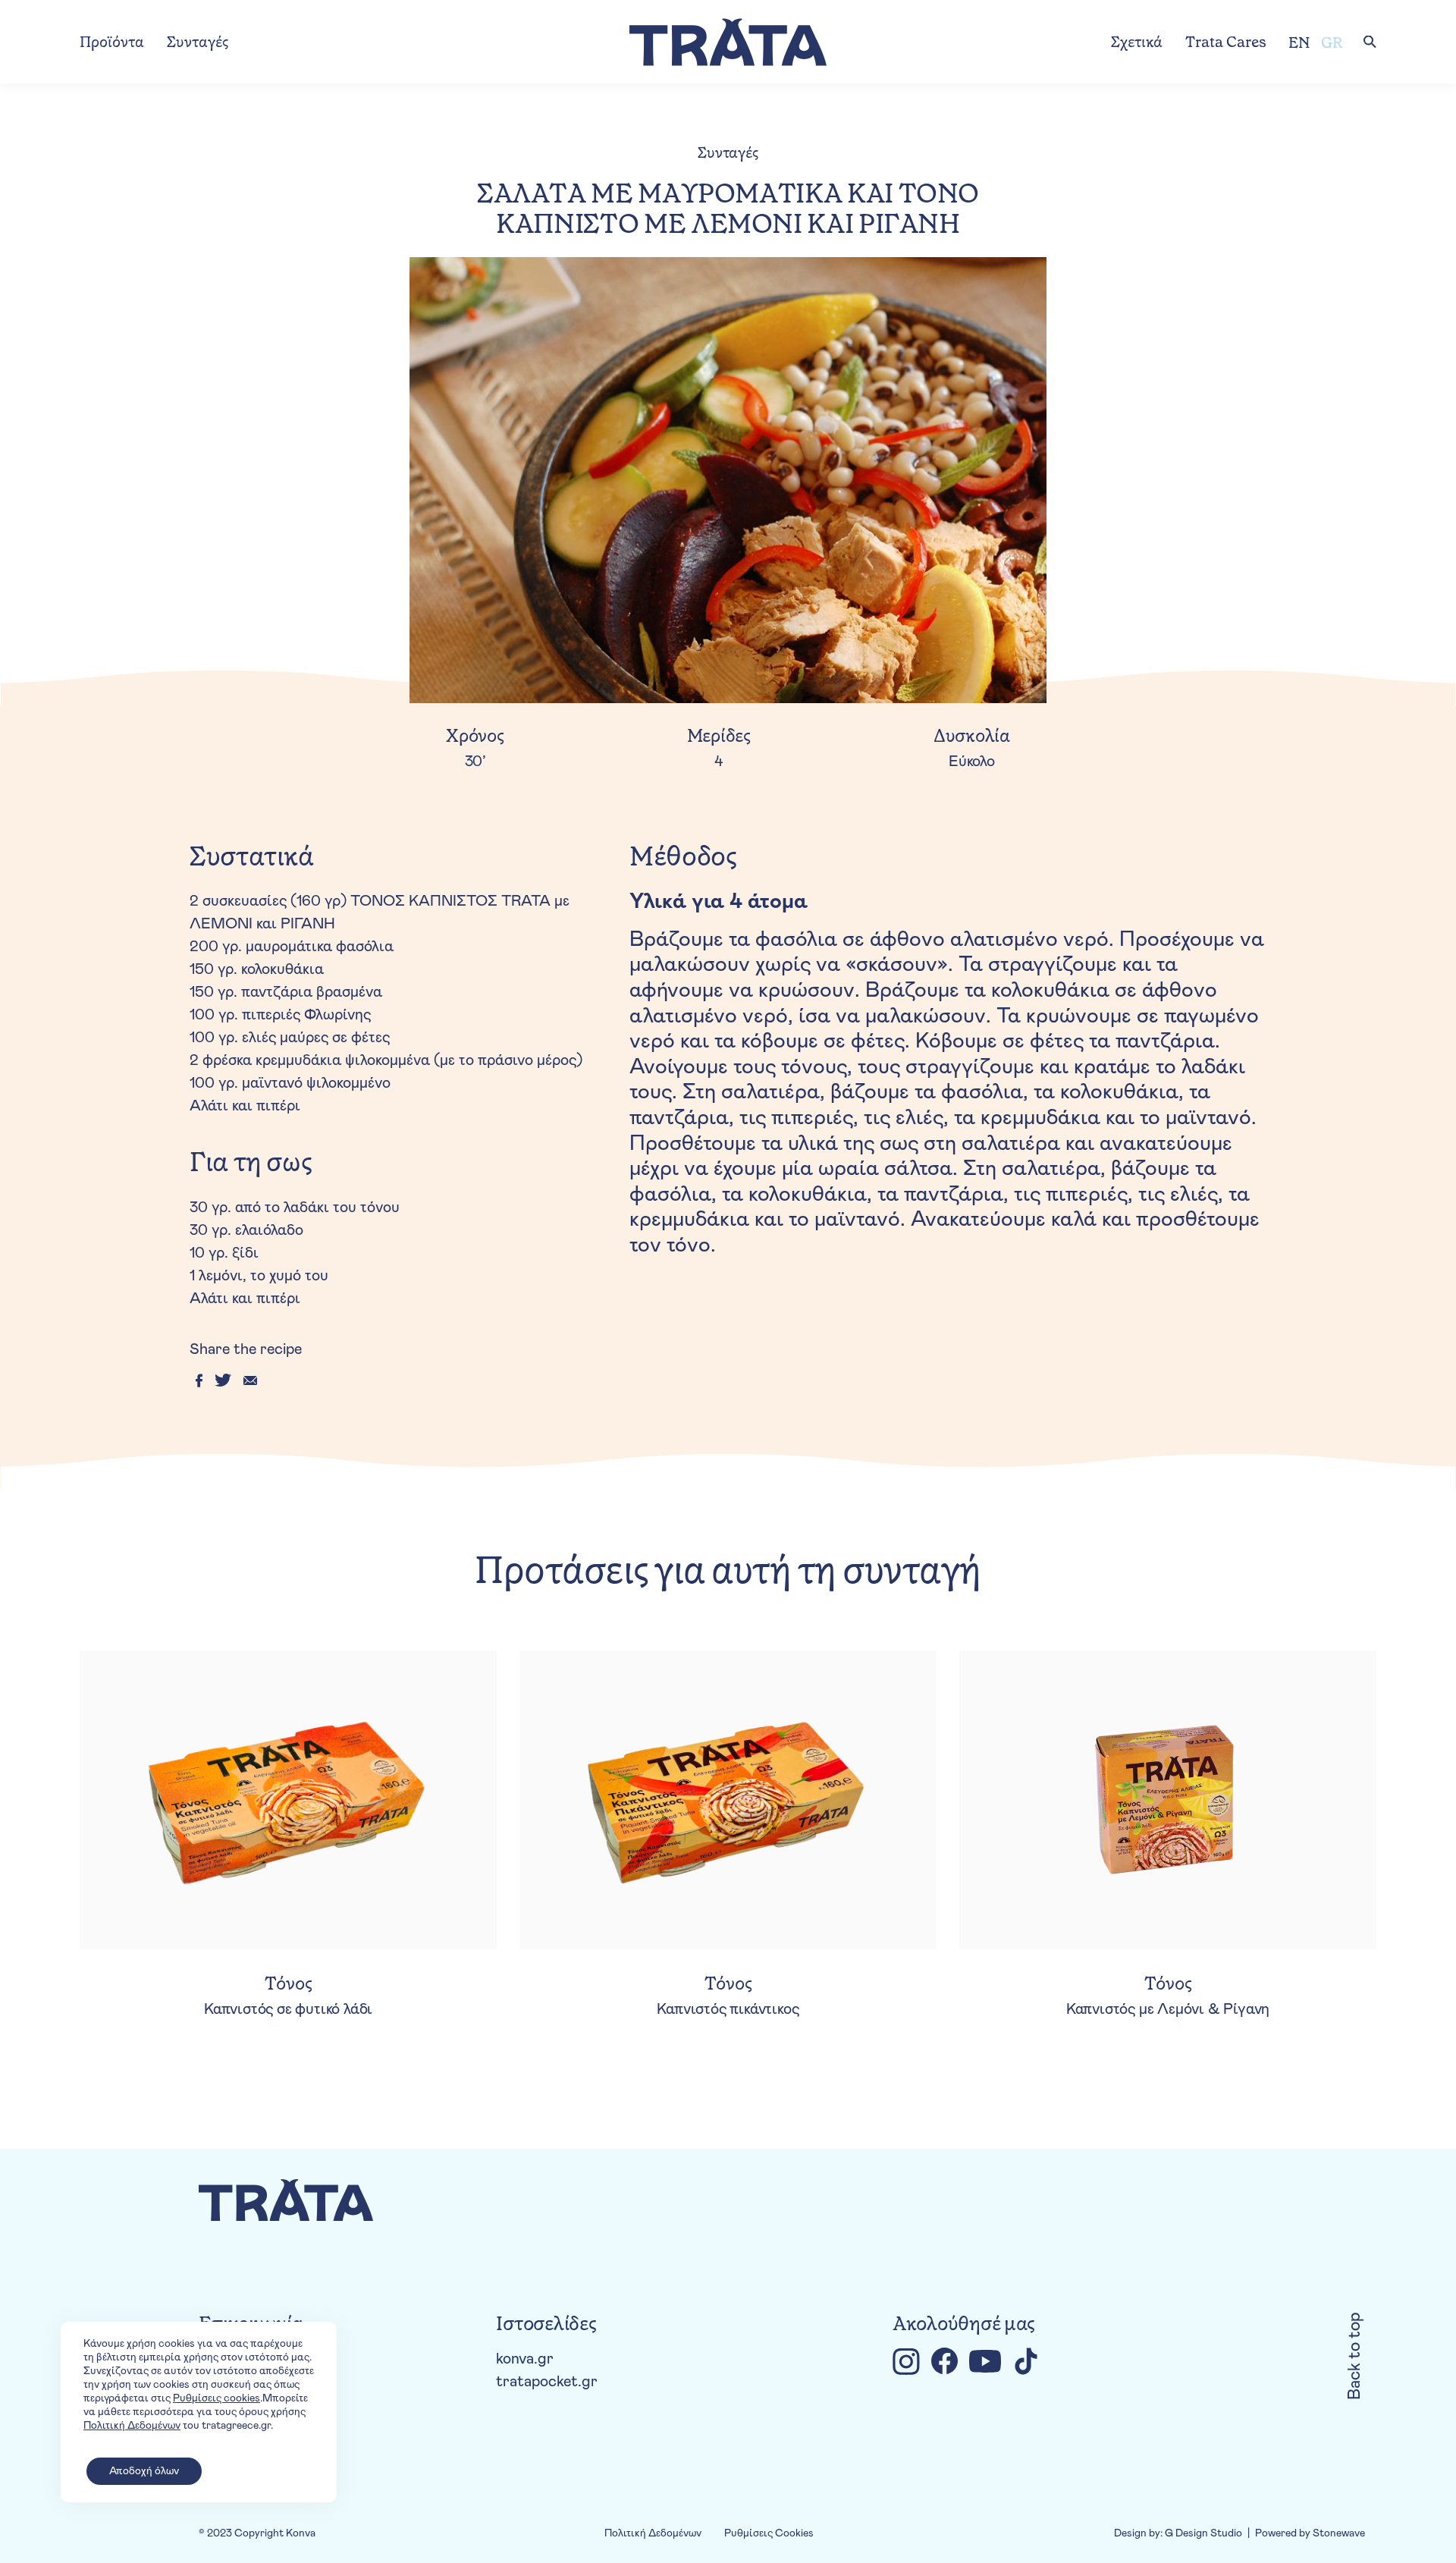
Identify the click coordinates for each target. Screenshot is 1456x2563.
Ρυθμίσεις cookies (217, 2398)
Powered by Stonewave (1310, 2533)
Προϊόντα (112, 42)
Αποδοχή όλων (144, 2471)
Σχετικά (1137, 42)
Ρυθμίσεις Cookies (769, 2533)
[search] (1370, 42)
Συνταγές (198, 42)
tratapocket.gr (547, 2382)
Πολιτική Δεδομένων (653, 2533)
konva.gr (525, 2359)
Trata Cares (1226, 42)
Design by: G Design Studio (1178, 2533)
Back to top (1355, 2356)
